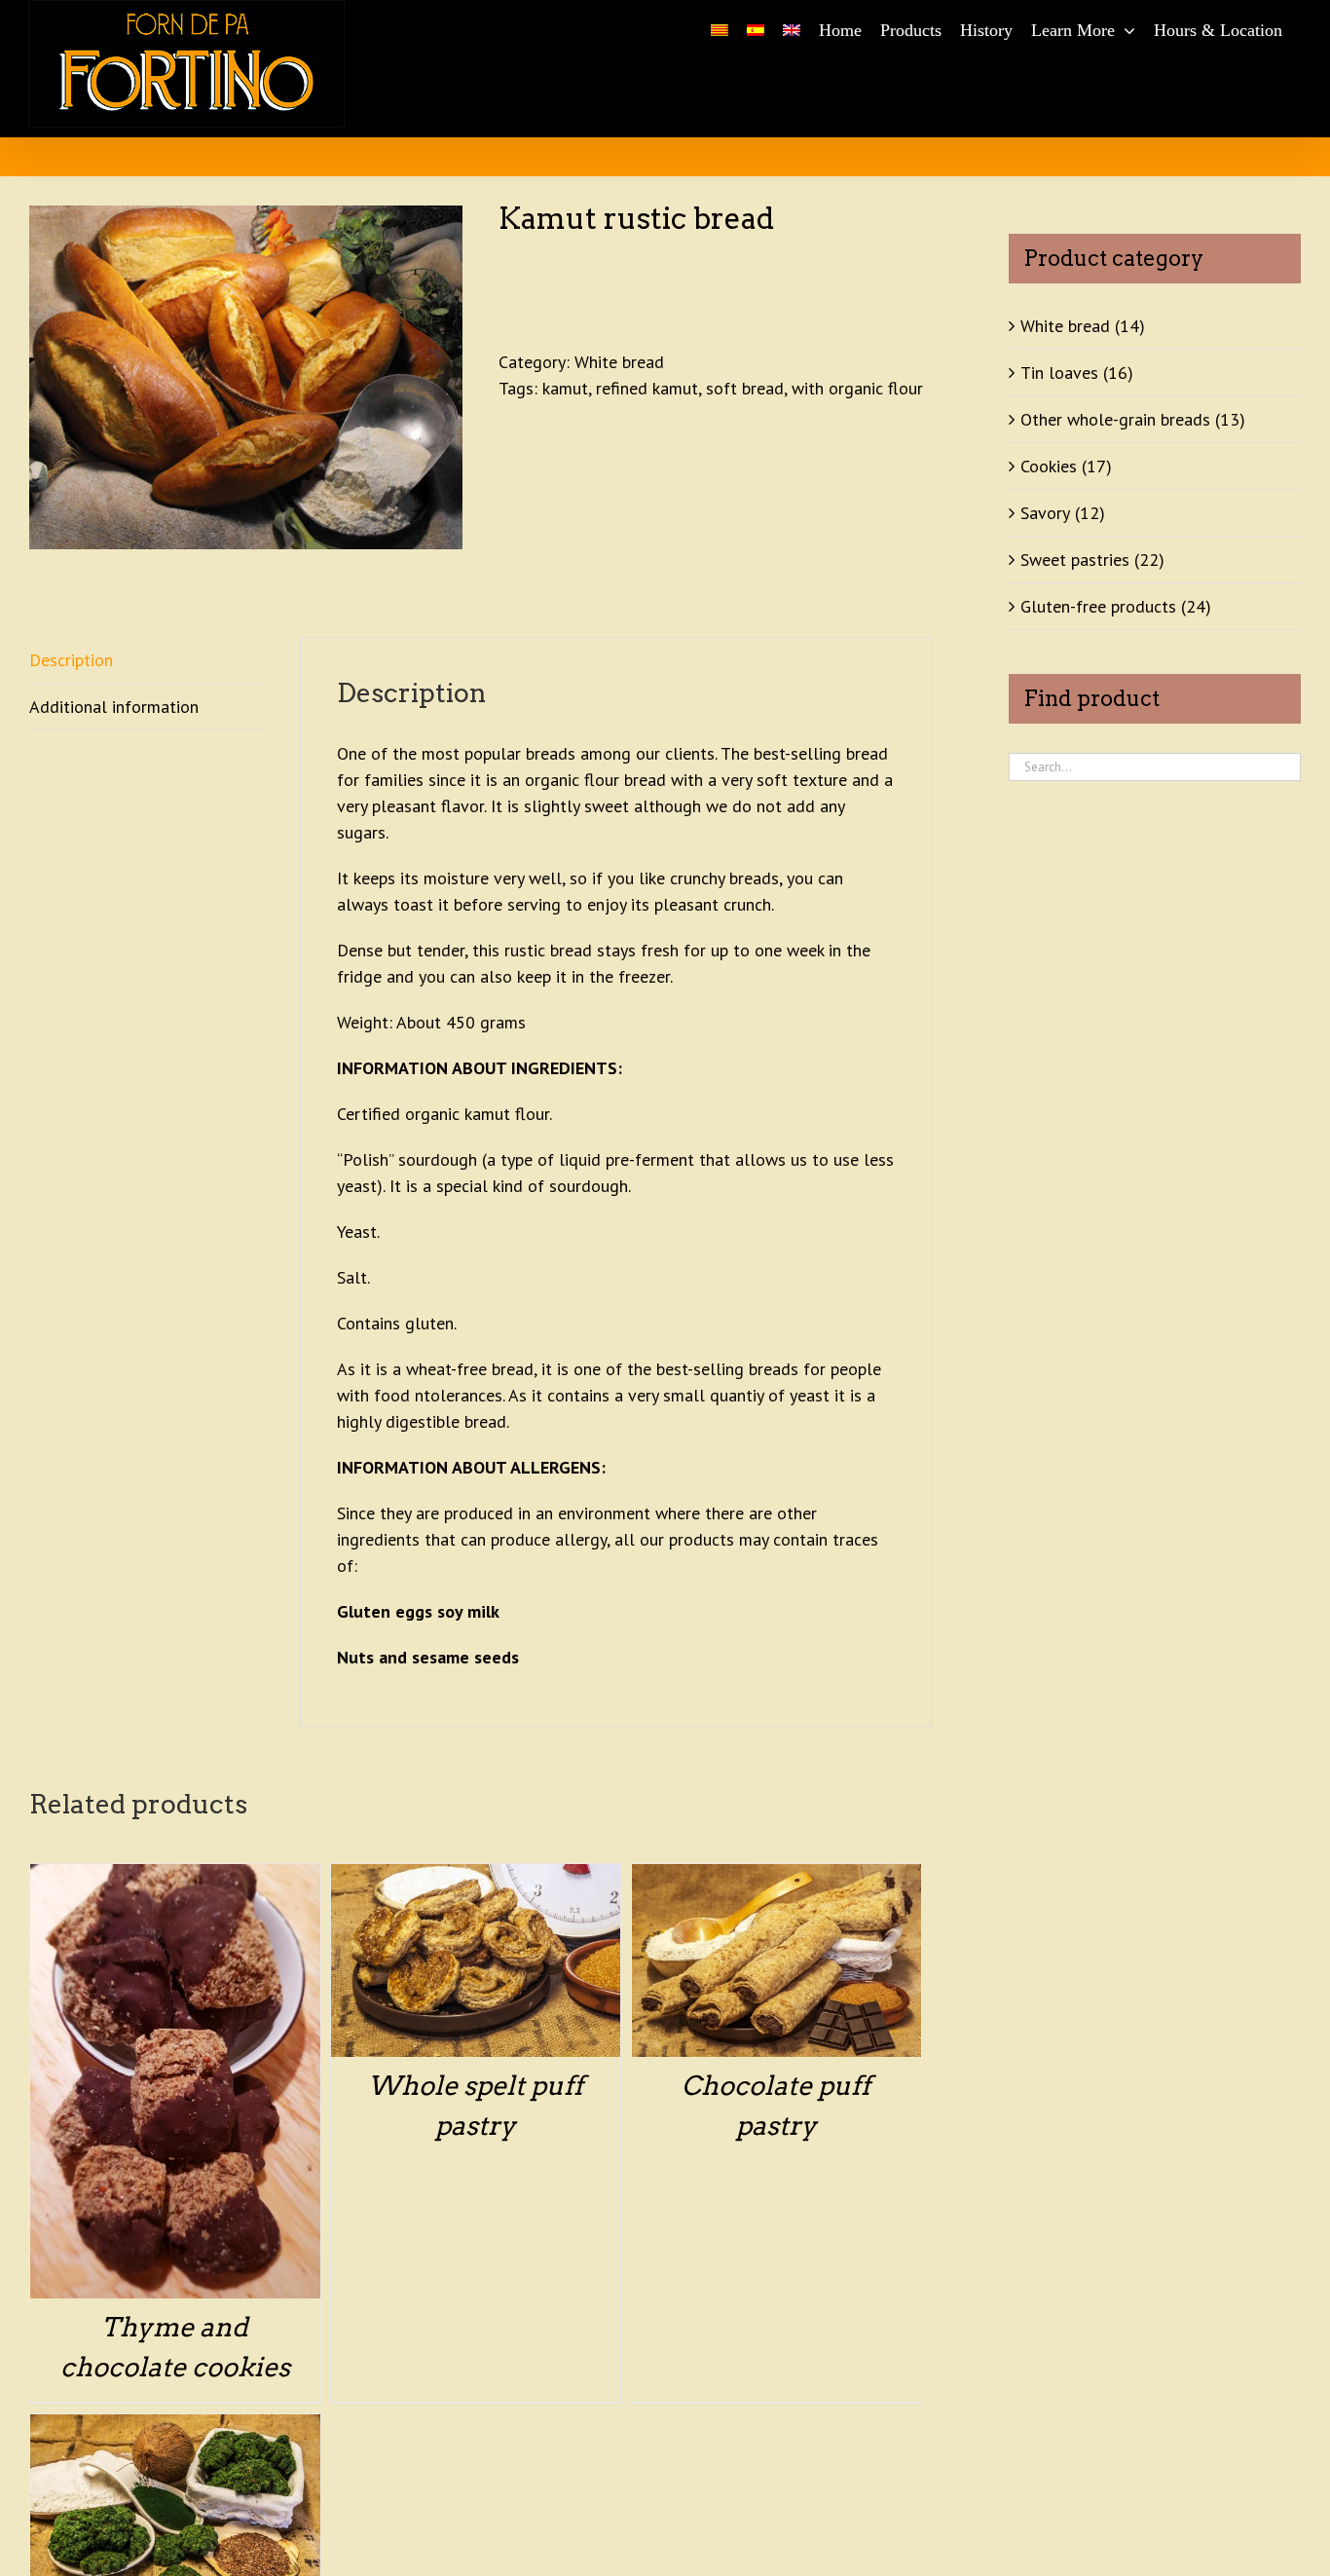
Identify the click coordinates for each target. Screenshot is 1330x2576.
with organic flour (857, 388)
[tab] (147, 660)
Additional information (114, 707)
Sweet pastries (1075, 560)
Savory (1045, 513)
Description (71, 660)
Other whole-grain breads (1115, 419)
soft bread (745, 388)
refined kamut (647, 388)
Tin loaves (1059, 373)
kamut (565, 388)
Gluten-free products (1098, 606)
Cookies (1049, 466)
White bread (619, 362)
